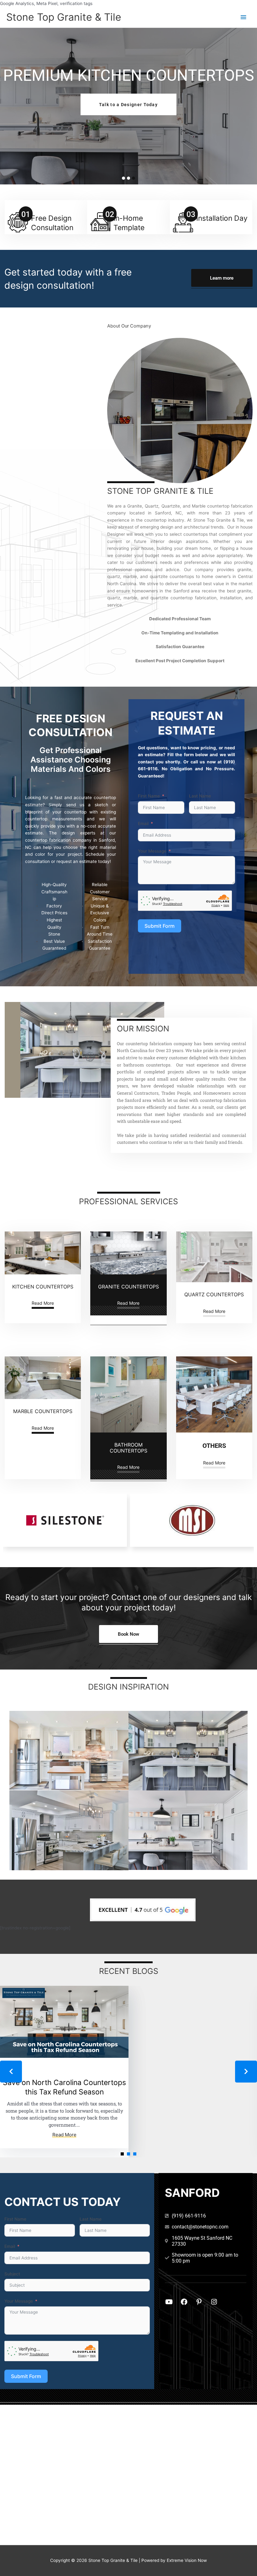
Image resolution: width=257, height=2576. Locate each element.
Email (143, 823)
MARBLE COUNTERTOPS (43, 1411)
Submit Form (160, 926)
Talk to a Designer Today (128, 105)
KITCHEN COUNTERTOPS (43, 1287)
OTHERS (214, 1446)
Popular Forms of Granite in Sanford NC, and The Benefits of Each (64, 2087)
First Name (149, 796)
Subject (12, 2274)
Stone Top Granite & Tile (64, 17)
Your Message (152, 851)
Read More (43, 1303)
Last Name (200, 796)
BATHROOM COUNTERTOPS (128, 1448)
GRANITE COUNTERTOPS (128, 1287)
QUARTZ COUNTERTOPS (214, 1294)
